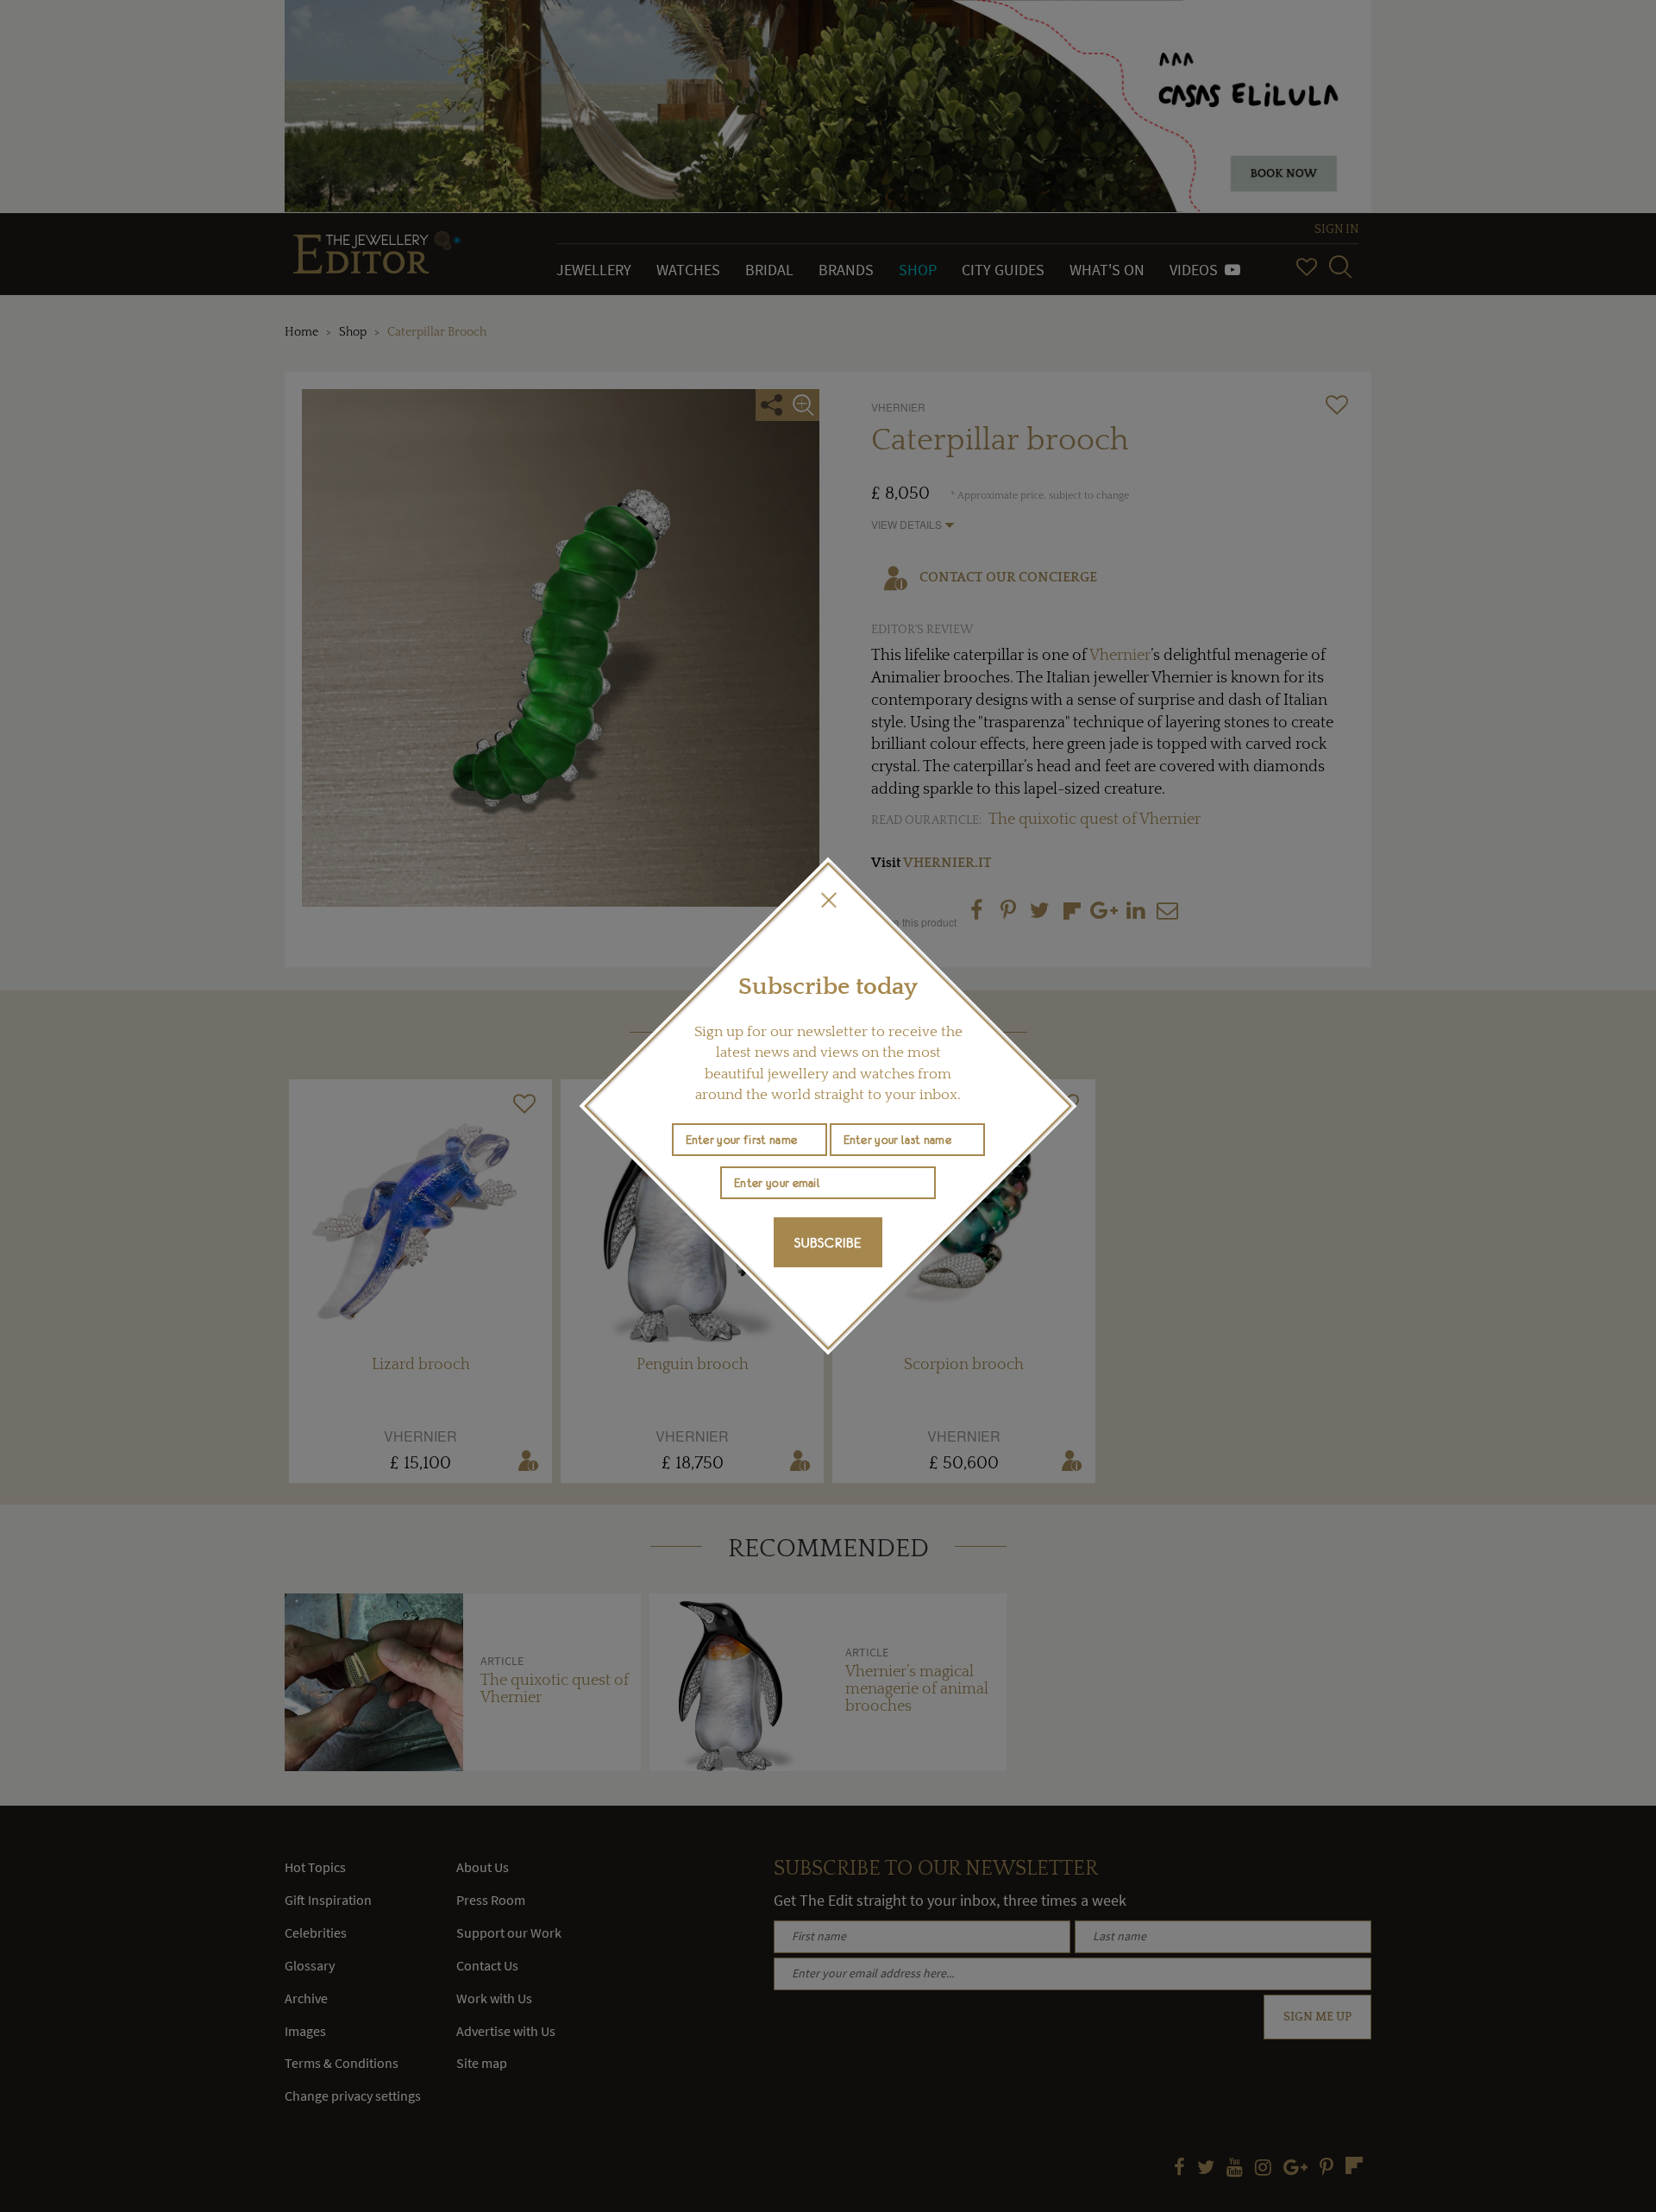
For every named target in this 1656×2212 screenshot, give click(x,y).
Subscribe (828, 1242)
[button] (828, 900)
